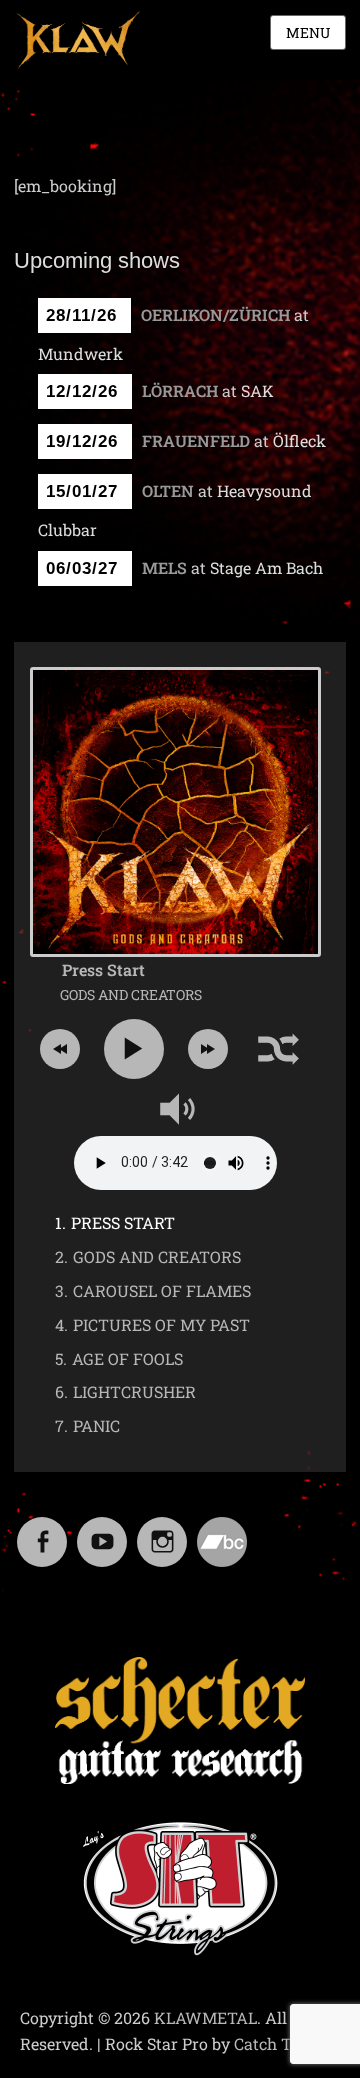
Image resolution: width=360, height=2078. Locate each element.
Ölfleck (299, 440)
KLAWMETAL (205, 2017)
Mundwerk (80, 353)
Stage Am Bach (266, 567)
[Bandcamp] (222, 1529)
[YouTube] (102, 1529)
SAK (257, 390)
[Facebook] (42, 1529)
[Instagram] (162, 1529)
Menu (308, 32)
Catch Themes (287, 2043)
